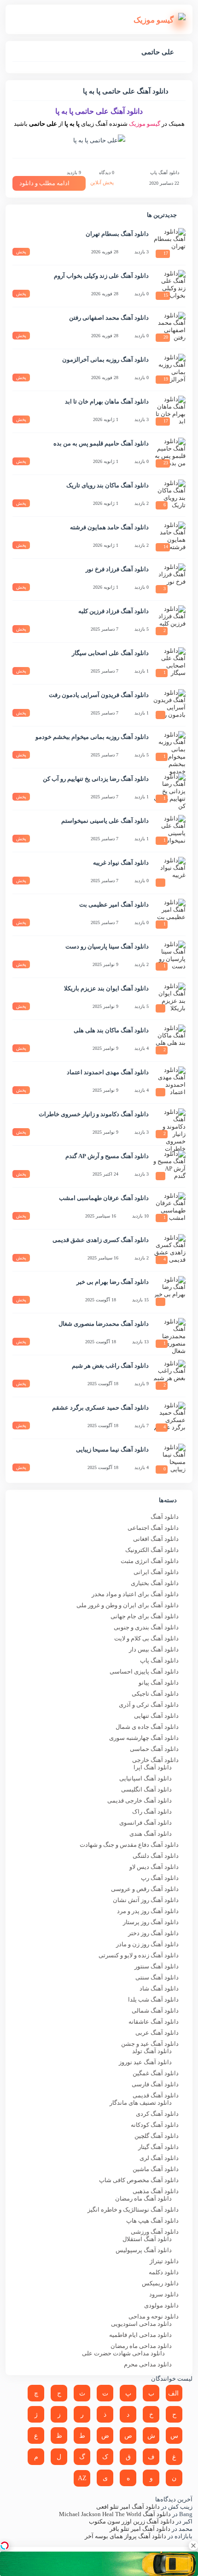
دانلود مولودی (161, 2305)
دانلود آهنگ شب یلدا (153, 1999)
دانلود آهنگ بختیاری (155, 1583)
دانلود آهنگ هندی (151, 1834)
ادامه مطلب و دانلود (44, 183)
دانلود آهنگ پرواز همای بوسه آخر (125, 2536)
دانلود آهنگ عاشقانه (154, 2022)
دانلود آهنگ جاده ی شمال (147, 1727)
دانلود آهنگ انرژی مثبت (150, 1561)
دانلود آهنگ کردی (157, 2114)
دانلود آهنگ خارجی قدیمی (140, 1800)
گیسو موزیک (145, 124)
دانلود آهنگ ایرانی (156, 1572)
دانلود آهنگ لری (159, 2158)
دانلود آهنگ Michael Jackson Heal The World (115, 2514)
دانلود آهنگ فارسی (155, 2084)
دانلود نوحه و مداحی (154, 2316)
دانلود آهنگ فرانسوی (146, 1823)
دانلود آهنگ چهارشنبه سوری (144, 1738)
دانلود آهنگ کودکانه (155, 2125)
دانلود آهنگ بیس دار (154, 1649)
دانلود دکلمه (164, 2272)
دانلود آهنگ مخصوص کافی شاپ (139, 2180)
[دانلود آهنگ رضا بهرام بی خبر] (169, 1292)
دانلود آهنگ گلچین (157, 2136)
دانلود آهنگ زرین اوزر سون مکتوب (132, 2521)
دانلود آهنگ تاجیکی (155, 1694)
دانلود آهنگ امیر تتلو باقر (140, 2529)
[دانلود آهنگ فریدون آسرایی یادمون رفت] (169, 705)
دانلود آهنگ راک (152, 1812)
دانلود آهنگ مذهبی (156, 2191)
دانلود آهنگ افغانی (156, 1539)
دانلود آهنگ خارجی (155, 1760)
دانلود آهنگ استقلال (147, 2239)
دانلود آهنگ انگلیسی (146, 1789)
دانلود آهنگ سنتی (157, 1977)
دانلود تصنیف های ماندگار (141, 2103)
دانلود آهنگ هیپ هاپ (152, 2221)
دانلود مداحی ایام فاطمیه (140, 2335)
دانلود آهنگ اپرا (153, 1767)
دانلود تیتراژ (164, 2261)
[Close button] (193, 2546)
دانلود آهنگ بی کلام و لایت (146, 1638)
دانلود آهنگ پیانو (159, 1683)
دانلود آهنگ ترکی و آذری (149, 1705)
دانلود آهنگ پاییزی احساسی (144, 1671)
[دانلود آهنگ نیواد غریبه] (169, 873)
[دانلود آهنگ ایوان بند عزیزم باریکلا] (169, 999)
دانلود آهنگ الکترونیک (152, 1550)
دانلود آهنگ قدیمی (156, 2095)
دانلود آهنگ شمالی (155, 2011)
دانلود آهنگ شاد (159, 1988)
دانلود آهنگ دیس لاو (154, 1867)
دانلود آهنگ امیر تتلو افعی (128, 2507)
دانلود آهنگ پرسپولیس (144, 2250)
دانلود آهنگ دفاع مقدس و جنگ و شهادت (129, 1845)
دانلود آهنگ (165, 1517)
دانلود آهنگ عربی (157, 2033)
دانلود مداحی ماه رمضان (141, 2346)
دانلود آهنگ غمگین (156, 2073)
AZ (82, 2478)
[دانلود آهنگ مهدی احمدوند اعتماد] (169, 1083)
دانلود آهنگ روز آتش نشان (146, 1900)
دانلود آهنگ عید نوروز (145, 2062)
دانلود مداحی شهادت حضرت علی (123, 2353)
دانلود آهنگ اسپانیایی (146, 1778)
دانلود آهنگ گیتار (158, 2147)
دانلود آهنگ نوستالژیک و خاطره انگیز (133, 2210)
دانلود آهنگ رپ (160, 1878)
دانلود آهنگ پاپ (165, 173)
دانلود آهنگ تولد (152, 2051)
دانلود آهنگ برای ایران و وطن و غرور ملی (128, 1605)
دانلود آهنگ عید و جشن (150, 2044)
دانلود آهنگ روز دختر (153, 1933)
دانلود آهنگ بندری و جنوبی (146, 1627)
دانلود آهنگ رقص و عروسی (145, 1889)
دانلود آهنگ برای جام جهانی (145, 1616)
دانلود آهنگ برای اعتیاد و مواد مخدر (135, 1594)
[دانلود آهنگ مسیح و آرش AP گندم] (169, 1166)
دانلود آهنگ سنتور (157, 1966)
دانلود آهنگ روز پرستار (151, 1922)
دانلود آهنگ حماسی (154, 1749)
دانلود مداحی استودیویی (141, 2324)
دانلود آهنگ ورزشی (155, 2232)
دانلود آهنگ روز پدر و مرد (148, 1911)
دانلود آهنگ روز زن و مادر (147, 1944)
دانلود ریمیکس (160, 2283)
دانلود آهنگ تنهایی (156, 1716)
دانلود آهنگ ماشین (156, 2169)
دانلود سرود (164, 2294)
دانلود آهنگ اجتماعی (153, 1528)
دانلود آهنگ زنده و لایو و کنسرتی (139, 1955)
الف (173, 2393)
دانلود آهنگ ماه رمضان (143, 2198)
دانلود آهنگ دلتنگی (156, 1856)
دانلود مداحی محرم (148, 2364)
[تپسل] (5, 2546)
